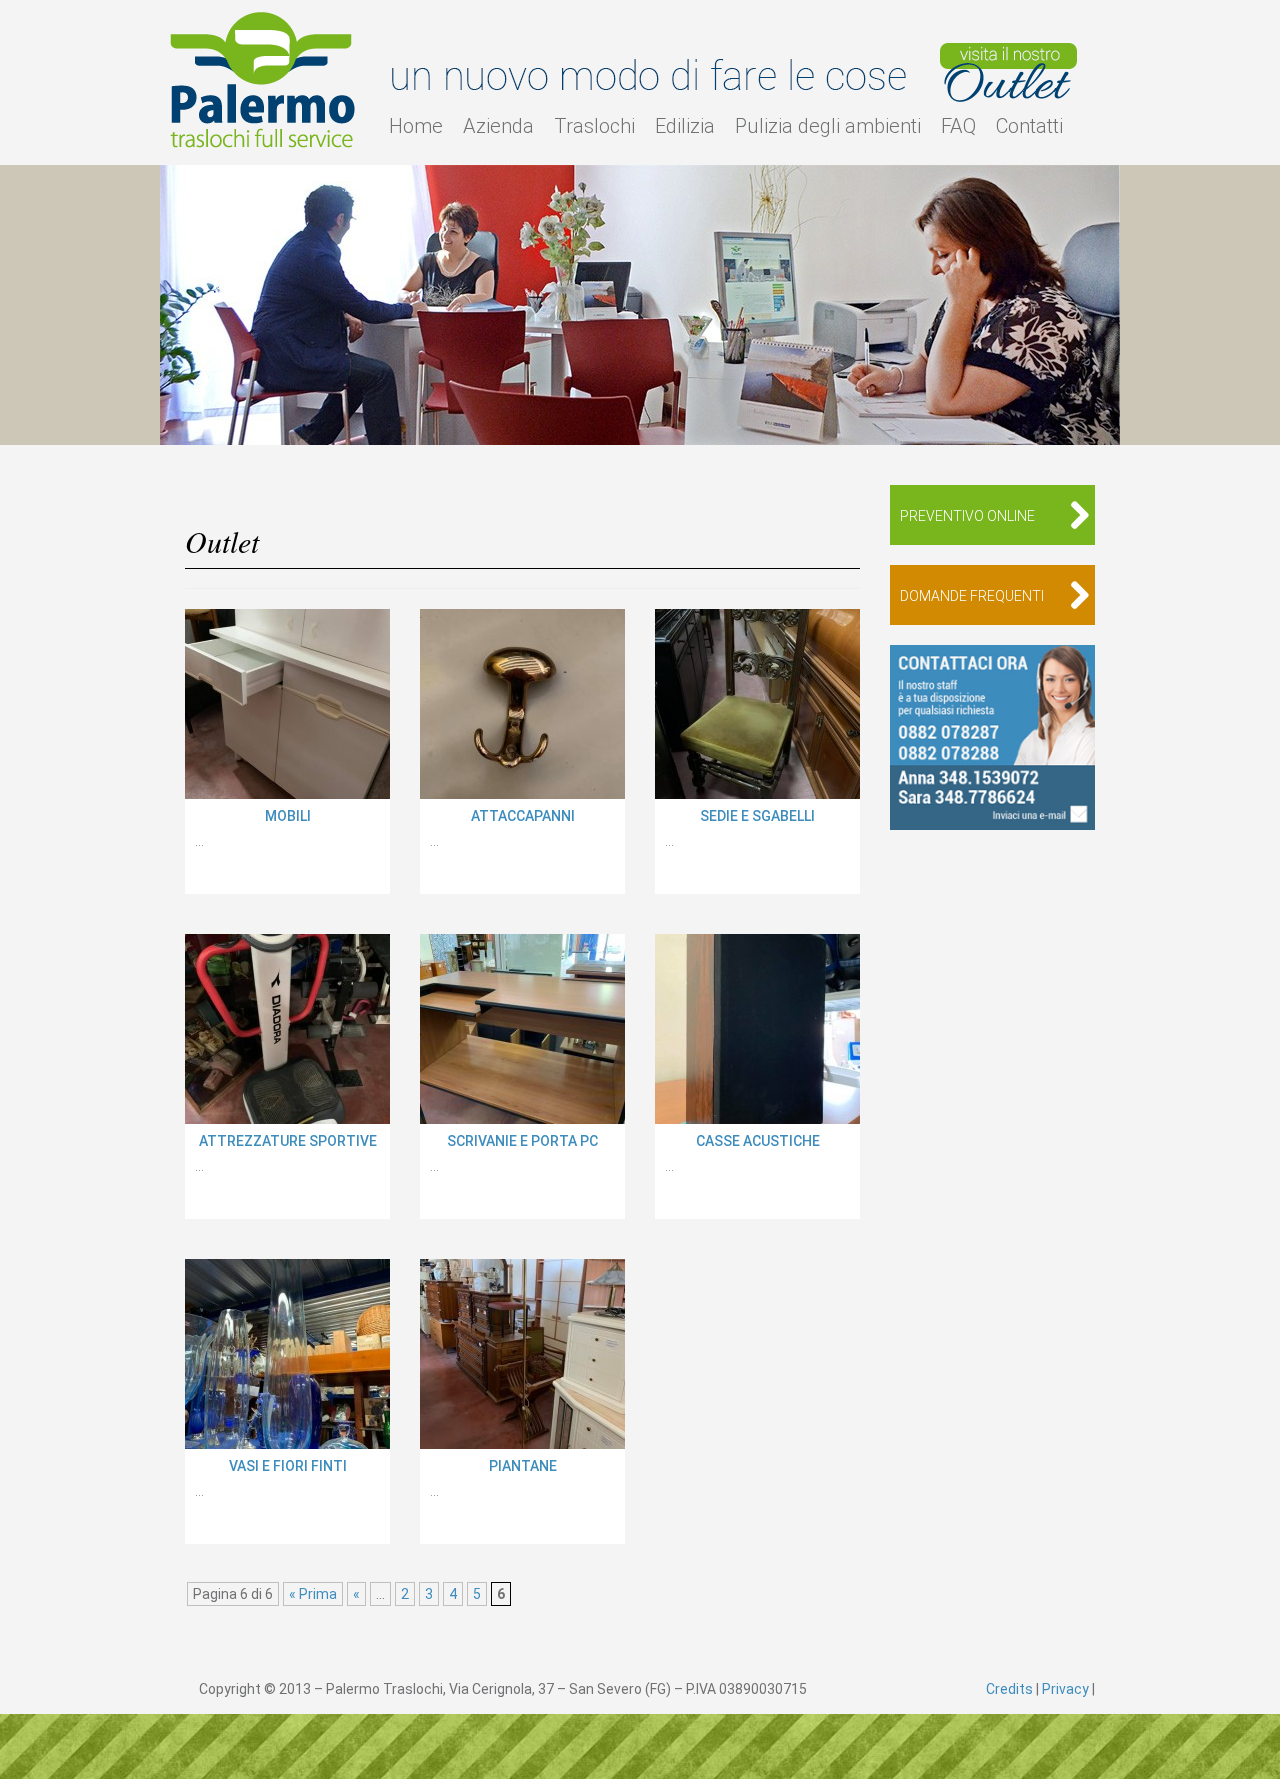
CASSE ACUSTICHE (758, 1141)
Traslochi (594, 126)
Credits (1009, 1689)
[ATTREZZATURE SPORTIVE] (287, 1029)
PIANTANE (523, 1466)
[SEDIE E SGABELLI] (757, 704)
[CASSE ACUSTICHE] (757, 1029)
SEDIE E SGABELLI (757, 816)
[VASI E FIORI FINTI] (287, 1354)
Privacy (1065, 1689)
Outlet (1008, 72)
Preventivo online (967, 516)
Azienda (498, 126)
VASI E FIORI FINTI (288, 1466)
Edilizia (685, 126)
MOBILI (288, 816)
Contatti (1029, 126)
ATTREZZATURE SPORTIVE (288, 1141)
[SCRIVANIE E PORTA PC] (522, 1029)
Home (416, 126)
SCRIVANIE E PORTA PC (522, 1141)
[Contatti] (992, 737)
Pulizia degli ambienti (828, 126)
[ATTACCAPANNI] (522, 704)
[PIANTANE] (522, 1354)
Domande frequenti (972, 596)
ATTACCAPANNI (523, 816)
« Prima (313, 1594)
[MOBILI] (287, 704)
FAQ (958, 126)
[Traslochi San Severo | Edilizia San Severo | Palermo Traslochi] (265, 81)
